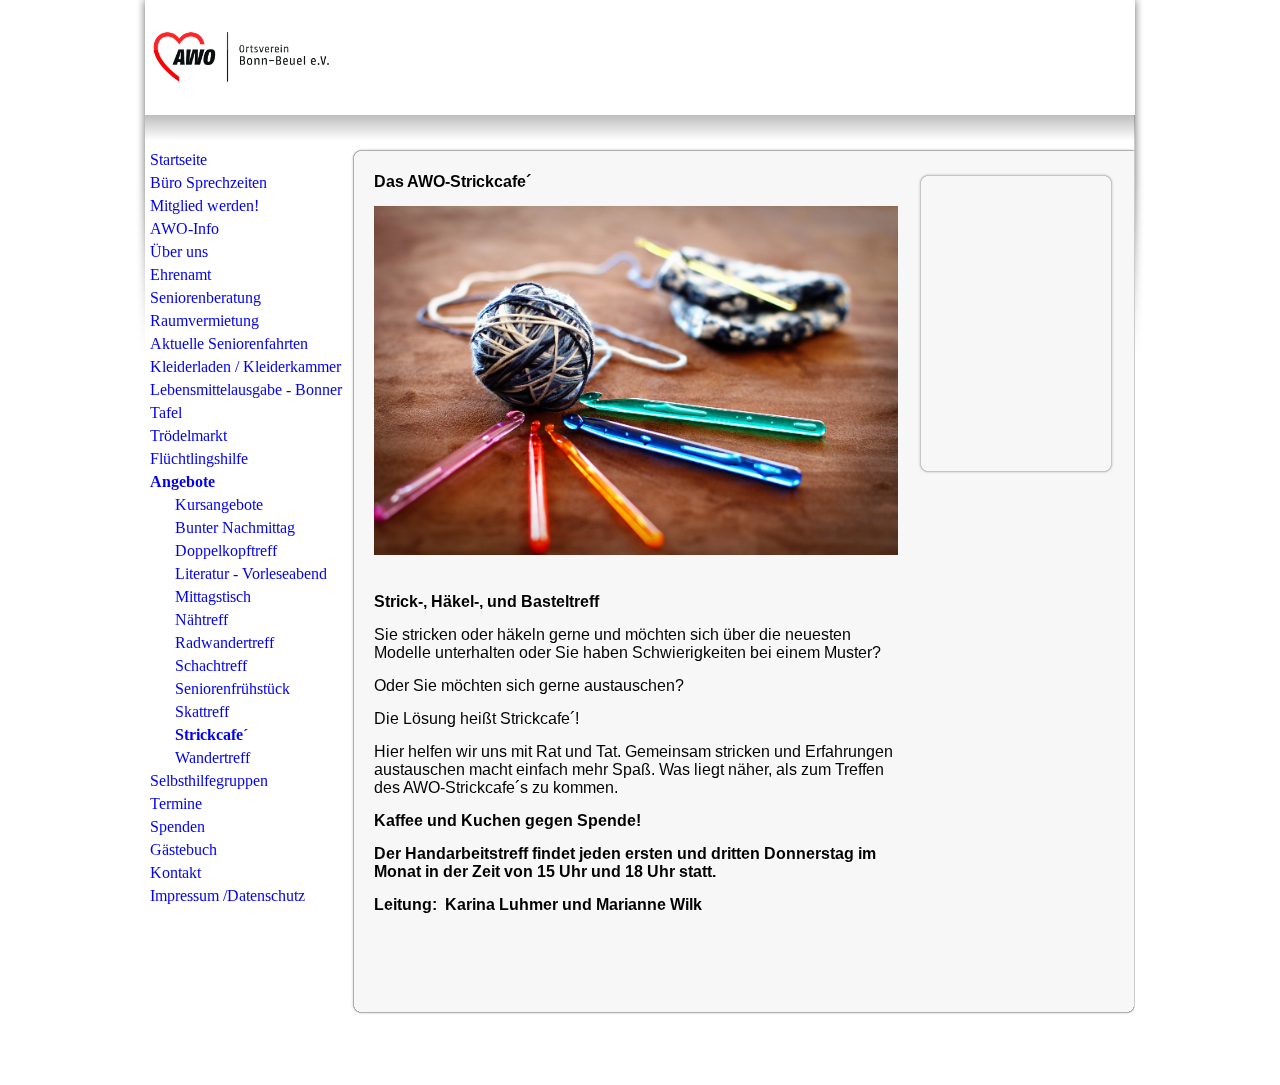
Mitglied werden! (204, 205)
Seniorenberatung (205, 297)
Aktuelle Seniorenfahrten (229, 343)
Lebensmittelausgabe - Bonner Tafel (246, 401)
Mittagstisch (213, 596)
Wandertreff (212, 757)
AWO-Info (184, 228)
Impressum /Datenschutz (227, 895)
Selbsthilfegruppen (209, 780)
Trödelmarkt (188, 435)
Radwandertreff (224, 642)
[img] (247, 57)
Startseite (178, 159)
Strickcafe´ (211, 734)
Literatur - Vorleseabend (251, 573)
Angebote (182, 481)
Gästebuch (183, 849)
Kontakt (175, 872)
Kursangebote (219, 504)
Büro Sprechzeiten (208, 182)
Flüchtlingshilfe (199, 458)
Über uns (179, 251)
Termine (176, 803)
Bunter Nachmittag (235, 527)
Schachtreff (211, 665)
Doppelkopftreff (226, 550)
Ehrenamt (180, 274)
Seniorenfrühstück (232, 688)
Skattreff (202, 711)
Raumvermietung (204, 320)
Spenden (177, 826)
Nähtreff (201, 619)
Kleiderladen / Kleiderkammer (245, 366)
